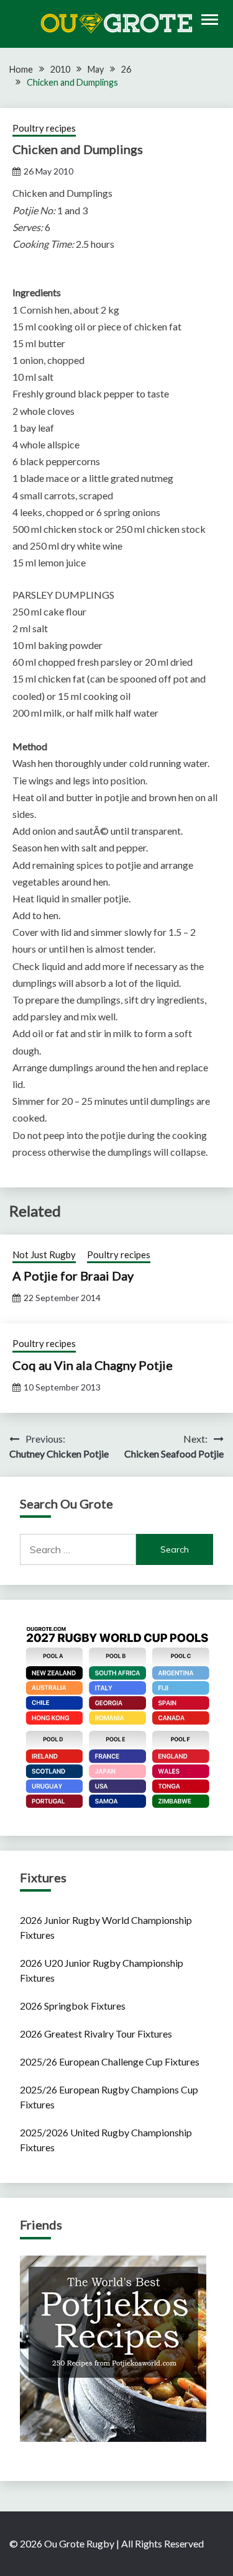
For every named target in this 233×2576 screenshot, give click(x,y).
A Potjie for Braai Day (73, 1276)
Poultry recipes (44, 128)
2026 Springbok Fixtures (73, 2006)
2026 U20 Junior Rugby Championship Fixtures (102, 1970)
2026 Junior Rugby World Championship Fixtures (106, 1927)
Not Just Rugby (44, 1254)
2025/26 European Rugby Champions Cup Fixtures (109, 2097)
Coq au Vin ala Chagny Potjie (93, 1365)
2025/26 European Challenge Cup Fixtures (110, 2061)
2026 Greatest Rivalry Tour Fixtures (96, 2034)
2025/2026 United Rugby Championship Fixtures (106, 2140)
